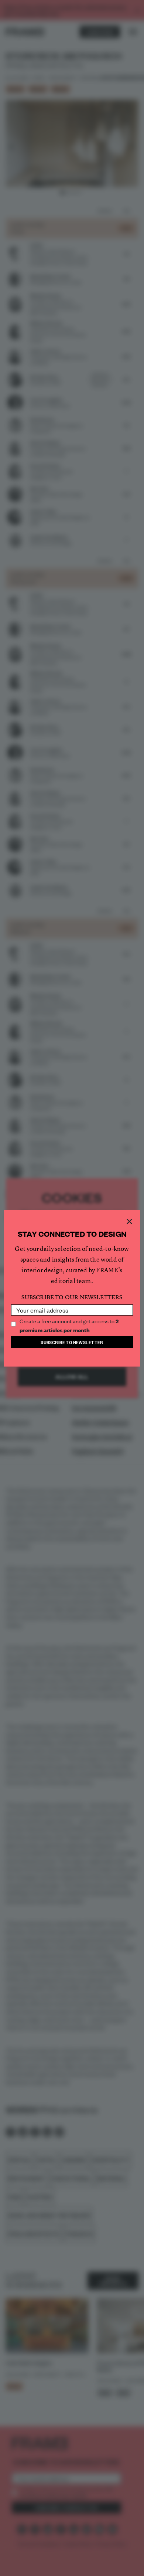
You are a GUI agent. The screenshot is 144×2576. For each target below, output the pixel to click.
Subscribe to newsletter (72, 1342)
